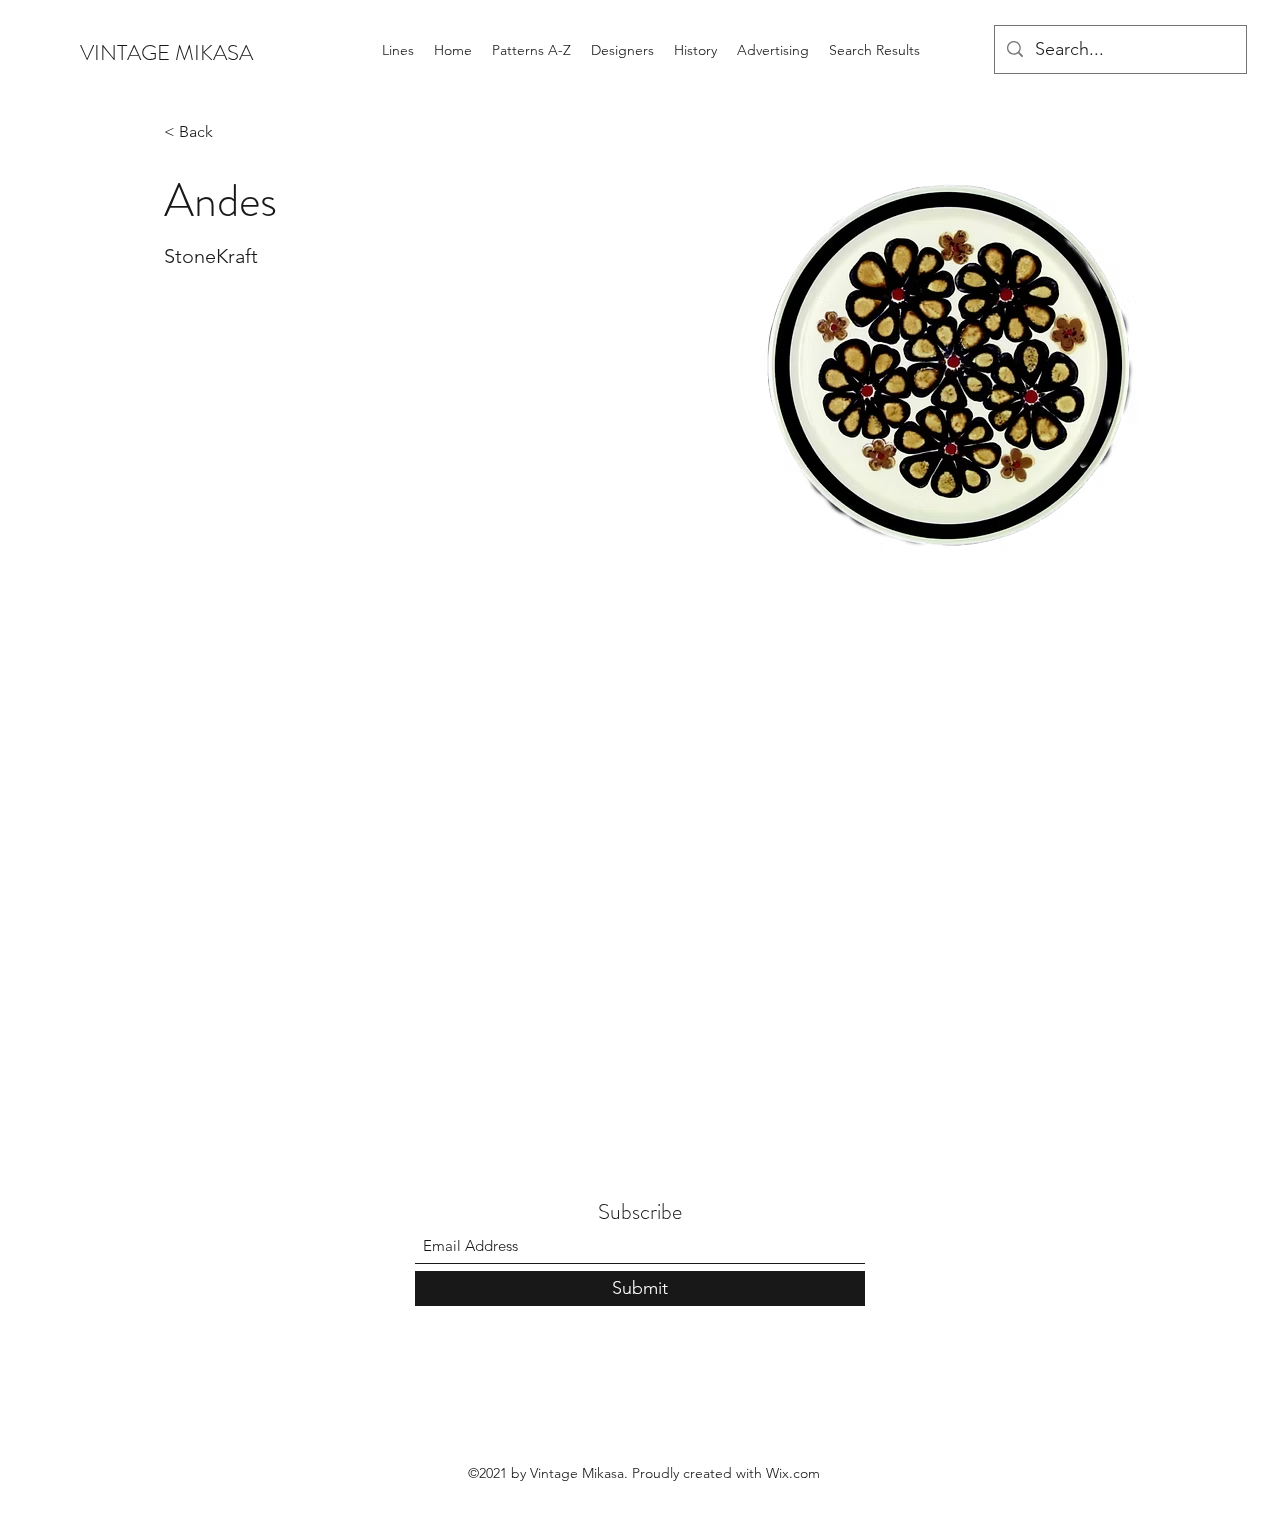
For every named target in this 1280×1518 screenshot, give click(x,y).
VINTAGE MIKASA (166, 52)
